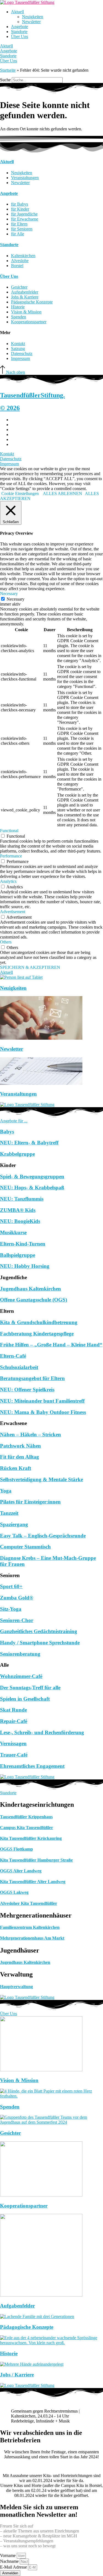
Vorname (8, 2555)
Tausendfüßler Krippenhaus (26, 1817)
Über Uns (20, 37)
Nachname (10, 2561)
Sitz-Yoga (11, 1609)
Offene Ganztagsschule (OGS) (34, 1300)
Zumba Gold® (17, 1598)
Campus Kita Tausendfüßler (27, 1828)
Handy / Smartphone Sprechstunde (40, 1643)
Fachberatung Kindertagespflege (37, 1334)
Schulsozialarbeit (19, 1367)
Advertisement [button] (13, 912)
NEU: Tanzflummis (22, 1199)
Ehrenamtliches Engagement (32, 1766)
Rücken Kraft (16, 1468)
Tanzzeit (9, 1513)
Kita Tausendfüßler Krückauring (31, 1838)
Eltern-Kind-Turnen (23, 1244)
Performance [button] (11, 856)
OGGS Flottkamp (16, 1849)
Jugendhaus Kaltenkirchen (30, 1289)
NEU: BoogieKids (20, 1221)
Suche (5, 80)
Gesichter (10, 2133)
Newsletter (31, 22)
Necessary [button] (9, 594)
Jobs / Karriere (17, 2375)
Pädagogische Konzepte (27, 2327)
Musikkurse (13, 1232)
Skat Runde (13, 1710)
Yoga (6, 1491)
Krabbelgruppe (17, 1154)
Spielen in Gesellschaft (25, 1699)
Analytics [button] (8, 881)
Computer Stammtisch (25, 1547)
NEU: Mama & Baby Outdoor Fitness (43, 1412)
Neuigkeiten (33, 17)
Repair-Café (14, 1721)
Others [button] (6, 942)
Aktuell (17, 12)
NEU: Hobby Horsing (25, 1266)
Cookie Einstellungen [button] (20, 494)
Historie (9, 2353)
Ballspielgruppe (18, 1255)
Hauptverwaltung (16, 1987)
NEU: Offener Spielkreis (27, 1390)
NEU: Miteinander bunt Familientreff (42, 1401)
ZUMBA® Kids (18, 1210)
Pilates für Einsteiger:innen (30, 1502)
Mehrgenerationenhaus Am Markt (32, 1938)
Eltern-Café (13, 1356)
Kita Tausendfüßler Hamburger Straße (36, 1860)
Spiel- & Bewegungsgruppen (32, 1177)
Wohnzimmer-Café (21, 1676)
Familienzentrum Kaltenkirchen (30, 1927)
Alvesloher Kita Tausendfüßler (29, 1903)
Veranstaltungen (18, 1094)
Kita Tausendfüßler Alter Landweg (33, 1882)
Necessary (16, 599)
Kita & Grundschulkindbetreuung (39, 1322)
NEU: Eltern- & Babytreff (29, 1143)
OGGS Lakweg (14, 1892)
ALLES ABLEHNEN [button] (62, 494)
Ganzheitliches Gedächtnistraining (39, 1631)
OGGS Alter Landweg (21, 1871)
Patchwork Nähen (20, 1446)
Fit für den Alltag (20, 1457)
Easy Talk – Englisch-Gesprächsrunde (43, 1536)
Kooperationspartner (24, 2206)
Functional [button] (9, 831)
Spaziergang (14, 1524)
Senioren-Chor (17, 1620)
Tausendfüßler (32, 395)
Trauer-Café (14, 1755)
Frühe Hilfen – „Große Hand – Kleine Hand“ (51, 1345)
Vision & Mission (19, 2080)
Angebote (20, 27)
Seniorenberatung (20, 1654)
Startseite (8, 70)
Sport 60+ (11, 1586)
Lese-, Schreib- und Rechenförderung (42, 1732)
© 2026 (10, 408)
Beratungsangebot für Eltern (32, 1378)
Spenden (10, 2107)
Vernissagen (13, 1743)
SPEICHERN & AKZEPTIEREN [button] (30, 967)
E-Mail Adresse (14, 2567)
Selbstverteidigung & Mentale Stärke (41, 1479)
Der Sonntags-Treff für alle (30, 1688)
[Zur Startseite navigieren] (27, 2)
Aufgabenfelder (17, 2306)
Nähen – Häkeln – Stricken (30, 1434)
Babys (7, 1132)
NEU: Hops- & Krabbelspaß (32, 1188)
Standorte (19, 32)
